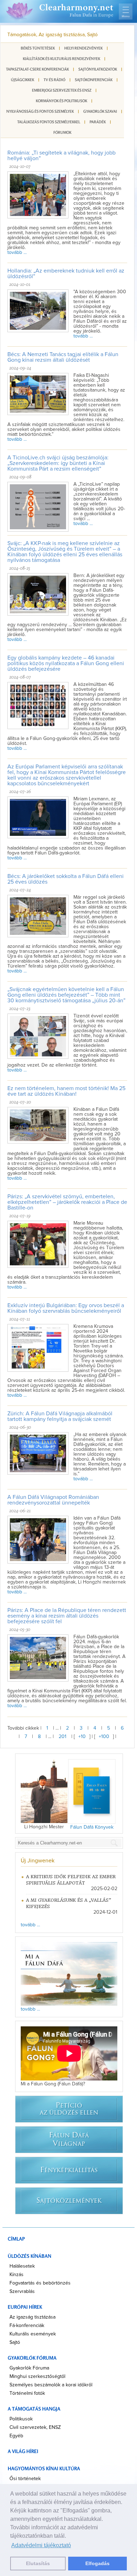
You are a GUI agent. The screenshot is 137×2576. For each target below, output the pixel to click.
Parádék (98, 122)
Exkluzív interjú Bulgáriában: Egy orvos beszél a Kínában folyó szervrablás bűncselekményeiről (66, 1308)
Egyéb (16, 2436)
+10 (82, 1737)
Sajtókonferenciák (94, 80)
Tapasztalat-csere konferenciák (37, 69)
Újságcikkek (22, 80)
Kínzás (17, 2275)
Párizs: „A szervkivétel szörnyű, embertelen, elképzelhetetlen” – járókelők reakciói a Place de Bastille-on (67, 1202)
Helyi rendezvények (83, 48)
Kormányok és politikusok (61, 101)
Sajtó (15, 2342)
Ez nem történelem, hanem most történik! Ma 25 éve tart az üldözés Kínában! (66, 1091)
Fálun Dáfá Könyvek (92, 1827)
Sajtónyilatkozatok (98, 69)
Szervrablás (22, 2292)
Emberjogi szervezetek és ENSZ (62, 90)
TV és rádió (54, 80)
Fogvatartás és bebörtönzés (40, 2283)
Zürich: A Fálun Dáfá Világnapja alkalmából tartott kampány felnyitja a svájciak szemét (60, 1416)
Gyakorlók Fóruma (29, 2368)
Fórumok (62, 132)
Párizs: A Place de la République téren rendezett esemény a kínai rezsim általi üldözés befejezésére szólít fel (67, 1616)
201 (63, 1737)
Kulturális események (33, 2334)
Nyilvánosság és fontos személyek (40, 111)
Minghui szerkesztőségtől (37, 2377)
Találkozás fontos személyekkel (49, 122)
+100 (104, 1737)
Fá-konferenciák (27, 2326)
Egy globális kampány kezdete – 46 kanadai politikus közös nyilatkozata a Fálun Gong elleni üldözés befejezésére (66, 663)
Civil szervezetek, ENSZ (35, 2427)
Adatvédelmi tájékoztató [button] (41, 2545)
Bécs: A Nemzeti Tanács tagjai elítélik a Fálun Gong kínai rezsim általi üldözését (63, 357)
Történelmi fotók (27, 2393)
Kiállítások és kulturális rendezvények (61, 59)
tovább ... (17, 253)
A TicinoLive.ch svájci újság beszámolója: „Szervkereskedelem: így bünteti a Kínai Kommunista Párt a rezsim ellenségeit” (58, 463)
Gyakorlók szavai (100, 111)
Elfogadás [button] (97, 2563)
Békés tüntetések (38, 48)
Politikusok (21, 2419)
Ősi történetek (25, 2479)
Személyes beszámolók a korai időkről (51, 2385)
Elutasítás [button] (38, 2563)
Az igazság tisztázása (32, 2317)
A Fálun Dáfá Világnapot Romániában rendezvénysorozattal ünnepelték (53, 1500)
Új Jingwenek (38, 1861)
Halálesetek (22, 2266)
